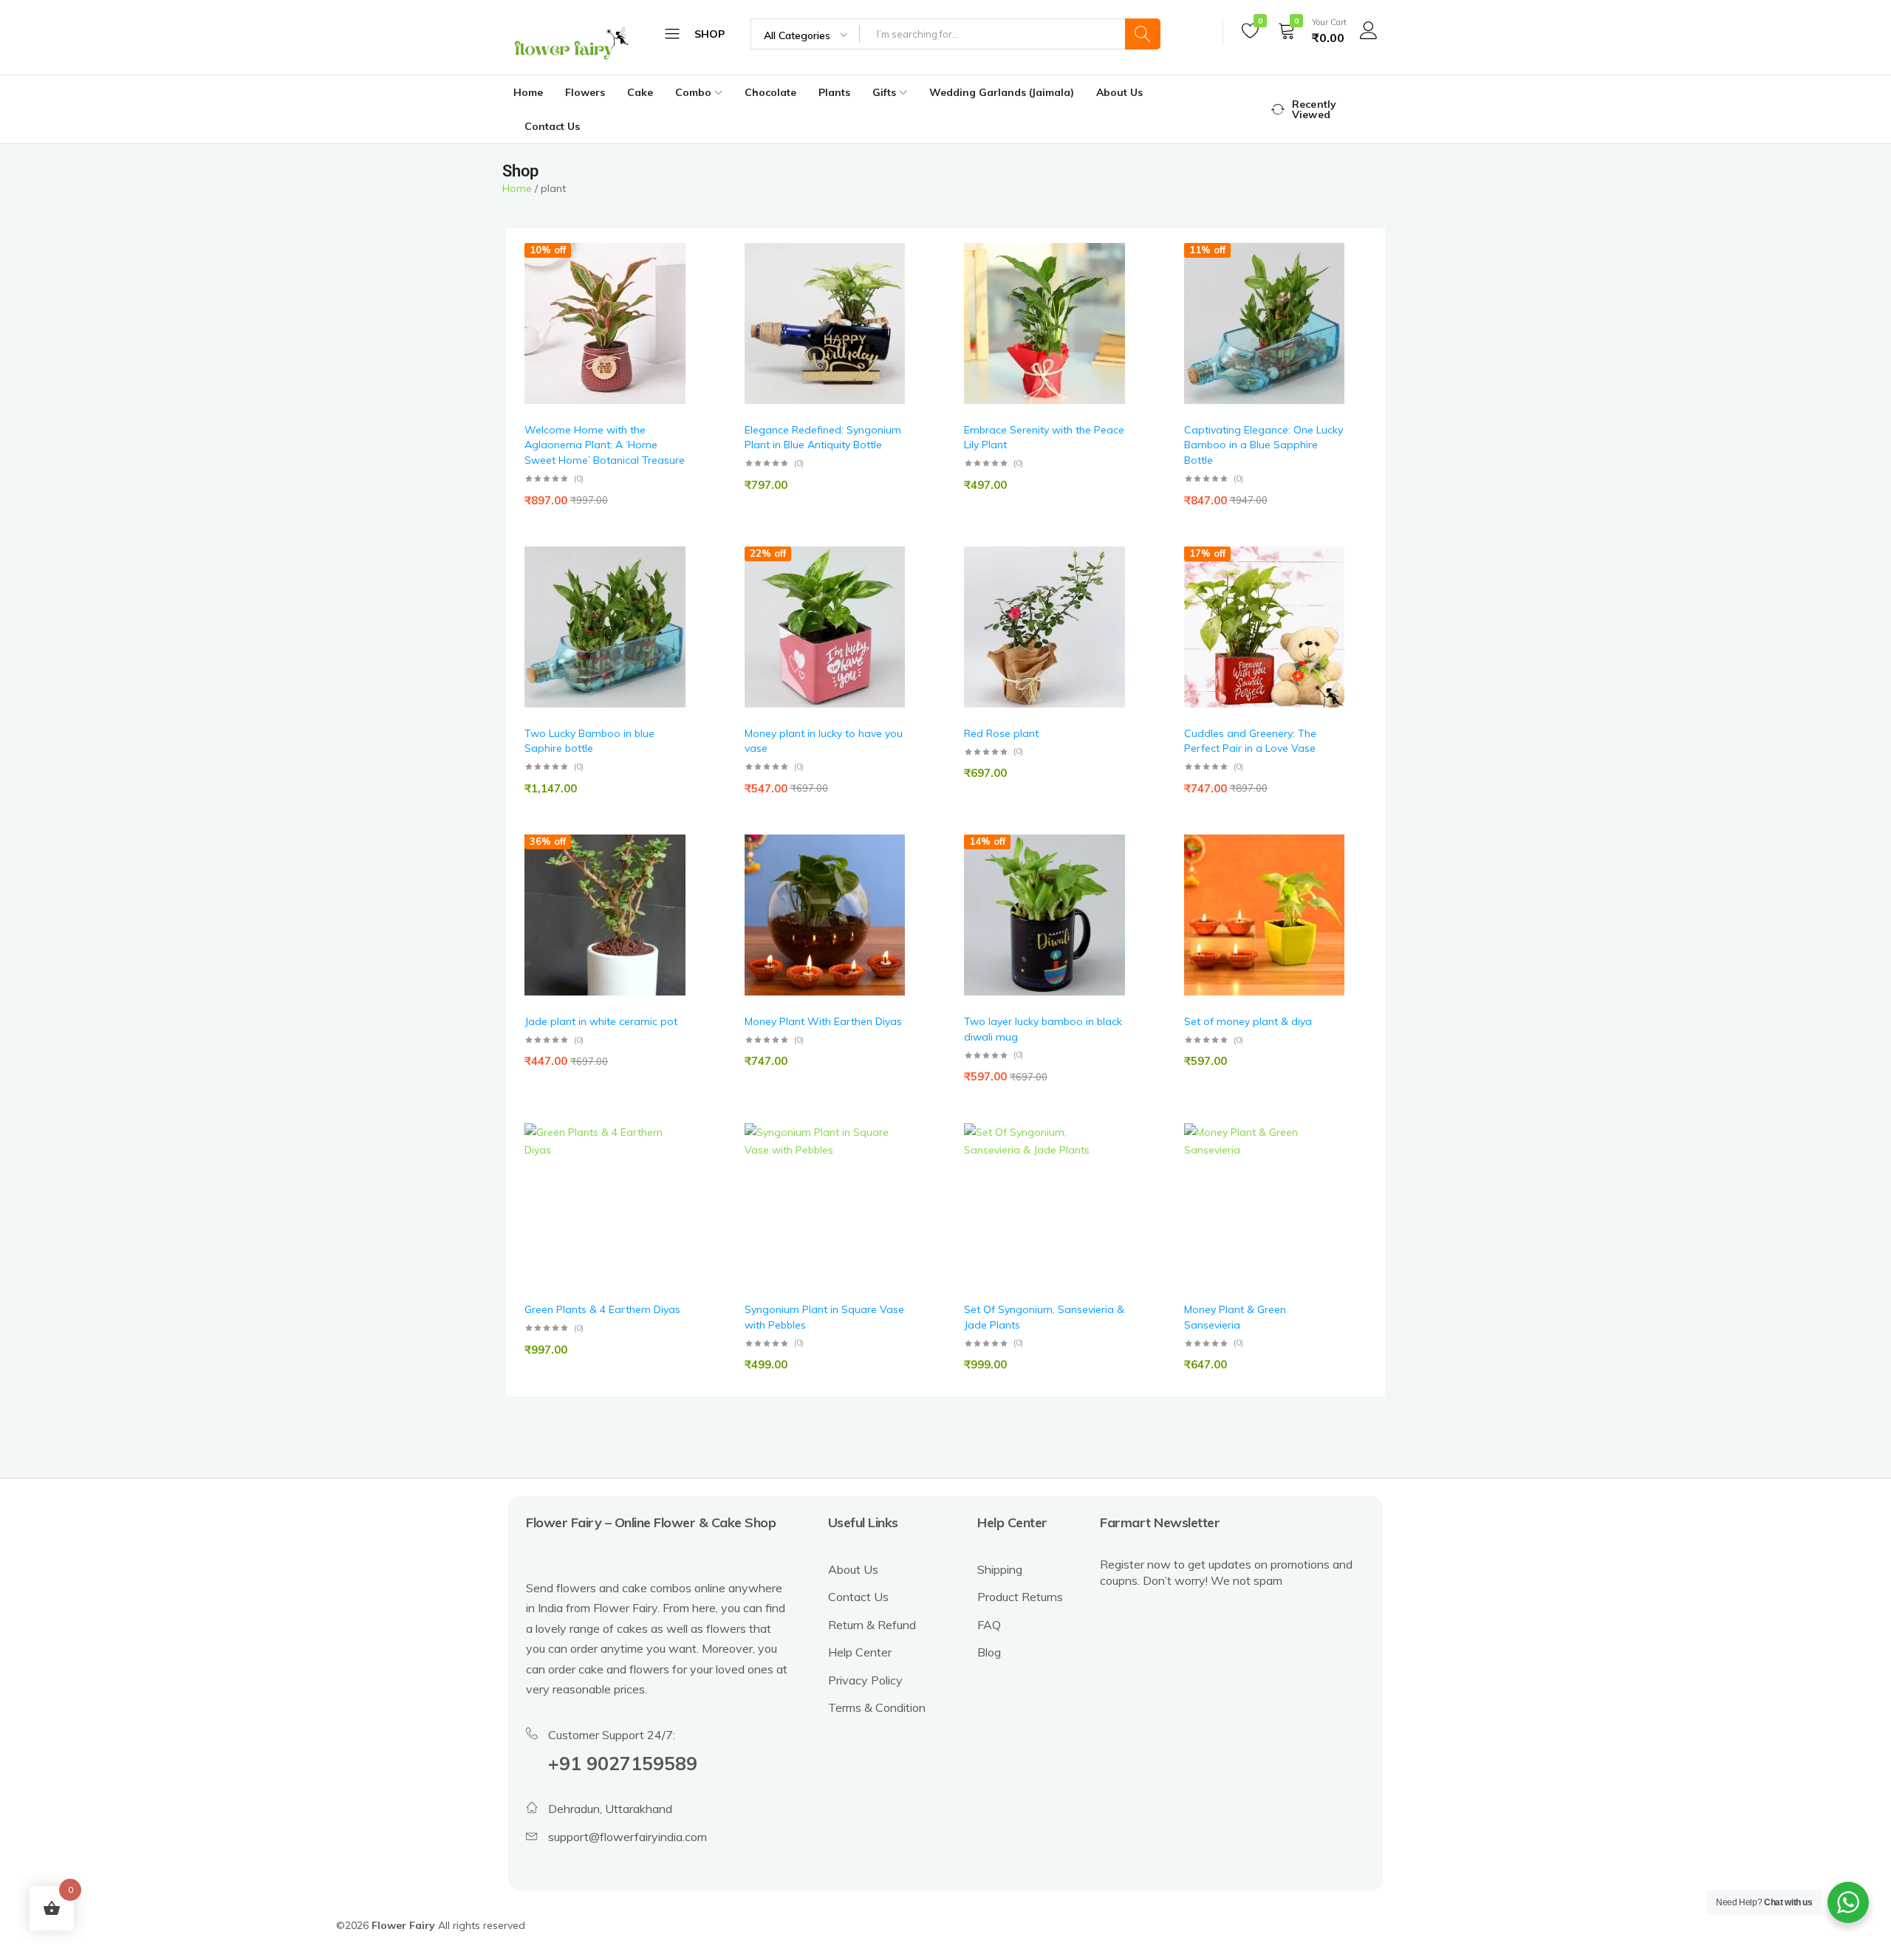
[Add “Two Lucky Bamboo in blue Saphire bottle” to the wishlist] (667, 589)
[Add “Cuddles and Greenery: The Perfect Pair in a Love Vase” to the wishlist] (1326, 589)
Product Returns (1020, 1597)
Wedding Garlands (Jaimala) (1002, 92)
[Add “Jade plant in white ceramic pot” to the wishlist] (667, 878)
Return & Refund (872, 1625)
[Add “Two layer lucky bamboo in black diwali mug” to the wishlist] (1107, 878)
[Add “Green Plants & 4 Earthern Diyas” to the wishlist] (667, 1166)
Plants (834, 92)
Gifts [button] (884, 92)
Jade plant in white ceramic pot (601, 1021)
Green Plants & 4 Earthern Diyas (602, 1309)
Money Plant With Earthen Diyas (823, 1021)
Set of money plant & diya (1248, 1021)
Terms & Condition (877, 1707)
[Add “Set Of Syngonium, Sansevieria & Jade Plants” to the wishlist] (1107, 1166)
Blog (989, 1652)
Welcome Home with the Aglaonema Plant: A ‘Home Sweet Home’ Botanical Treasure (605, 445)
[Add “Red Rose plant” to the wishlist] (1107, 589)
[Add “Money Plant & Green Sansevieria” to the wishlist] (1326, 1166)
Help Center (860, 1652)
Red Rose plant (1001, 733)
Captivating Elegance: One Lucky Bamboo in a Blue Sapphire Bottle (1263, 445)
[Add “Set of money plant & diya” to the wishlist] (1326, 878)
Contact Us (552, 126)
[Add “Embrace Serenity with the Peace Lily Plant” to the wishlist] (1107, 286)
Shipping (1000, 1569)
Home (528, 92)
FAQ (989, 1625)
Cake (640, 92)
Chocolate (770, 92)
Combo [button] (693, 92)
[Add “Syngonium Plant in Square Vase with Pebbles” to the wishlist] (886, 1166)
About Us (1119, 92)
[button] (667, 324)
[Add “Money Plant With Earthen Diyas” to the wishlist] (886, 878)
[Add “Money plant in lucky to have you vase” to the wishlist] (886, 589)
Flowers (585, 92)
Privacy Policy (865, 1680)
